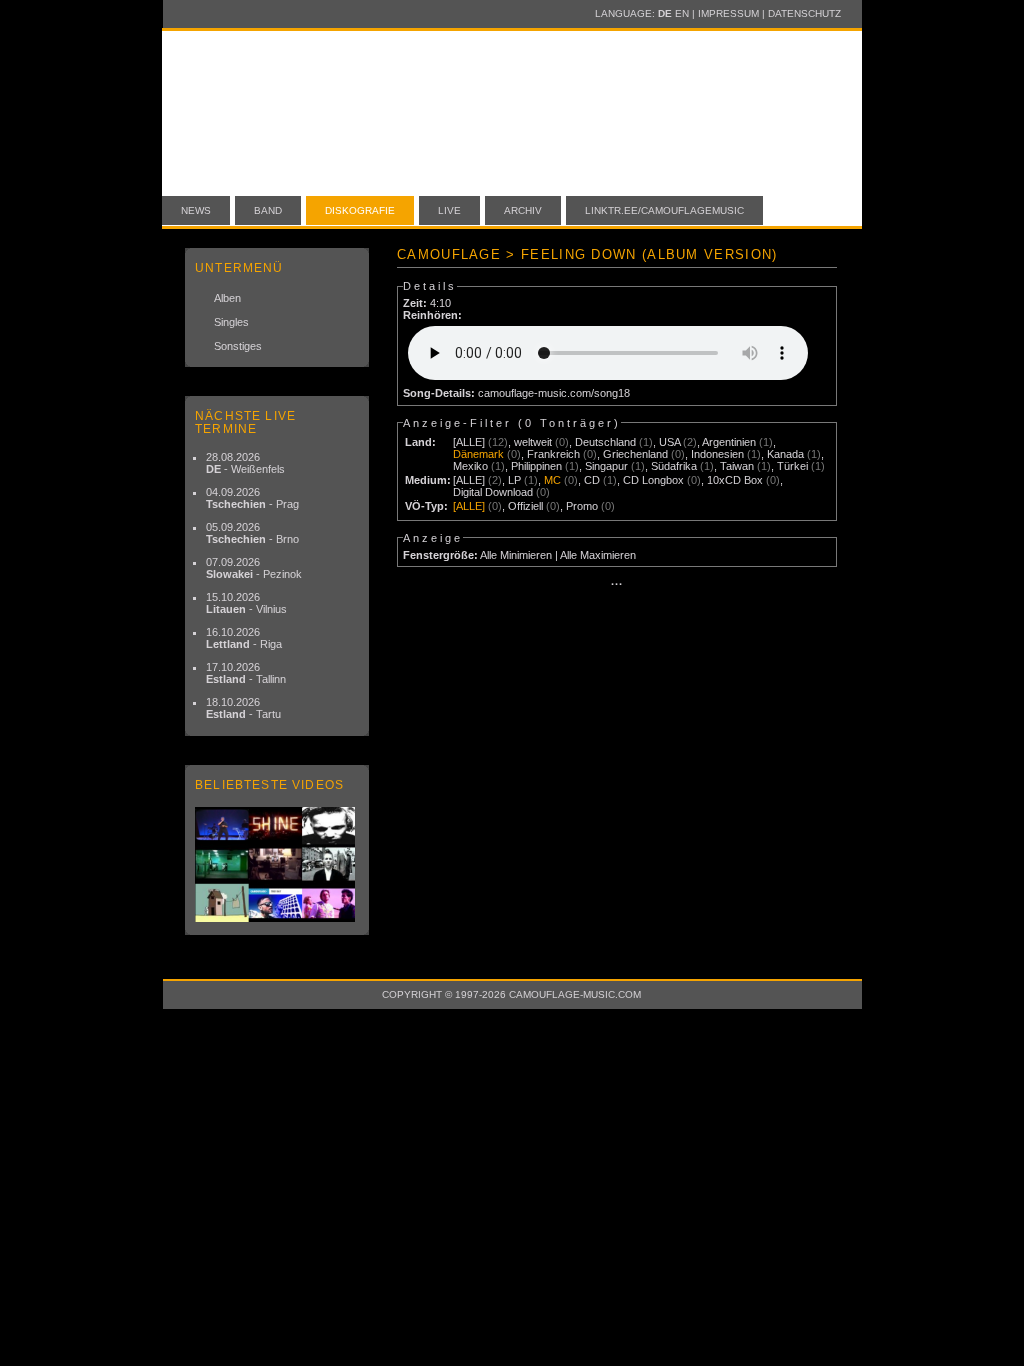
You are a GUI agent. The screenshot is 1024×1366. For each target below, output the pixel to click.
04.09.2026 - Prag (252, 498)
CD (592, 480)
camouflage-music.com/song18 (554, 393)
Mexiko (470, 466)
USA (669, 442)
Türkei (792, 466)
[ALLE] (469, 442)
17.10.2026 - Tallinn (246, 673)
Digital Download (493, 492)
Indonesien (717, 454)
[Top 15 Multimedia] (277, 864)
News (196, 210)
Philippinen (536, 466)
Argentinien (729, 442)
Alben (227, 298)
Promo (582, 506)
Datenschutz (804, 13)
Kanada (785, 454)
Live (449, 210)
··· (617, 584)
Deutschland (605, 442)
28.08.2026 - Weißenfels (245, 463)
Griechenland (635, 454)
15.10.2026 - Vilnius (246, 603)
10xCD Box (735, 480)
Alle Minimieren (516, 555)
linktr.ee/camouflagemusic (664, 210)
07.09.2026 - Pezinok (254, 568)
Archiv (523, 210)
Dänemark (478, 454)
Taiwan (737, 466)
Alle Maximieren (598, 555)
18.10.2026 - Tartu (243, 708)
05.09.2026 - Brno (252, 533)
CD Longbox (653, 480)
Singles (231, 322)
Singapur (606, 466)
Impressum (728, 13)
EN (682, 13)
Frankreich (553, 454)
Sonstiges (238, 346)
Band (268, 210)
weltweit (533, 442)
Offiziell (525, 506)
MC (552, 480)
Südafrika (674, 466)
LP (514, 480)
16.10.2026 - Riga (244, 638)
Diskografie (360, 210)
